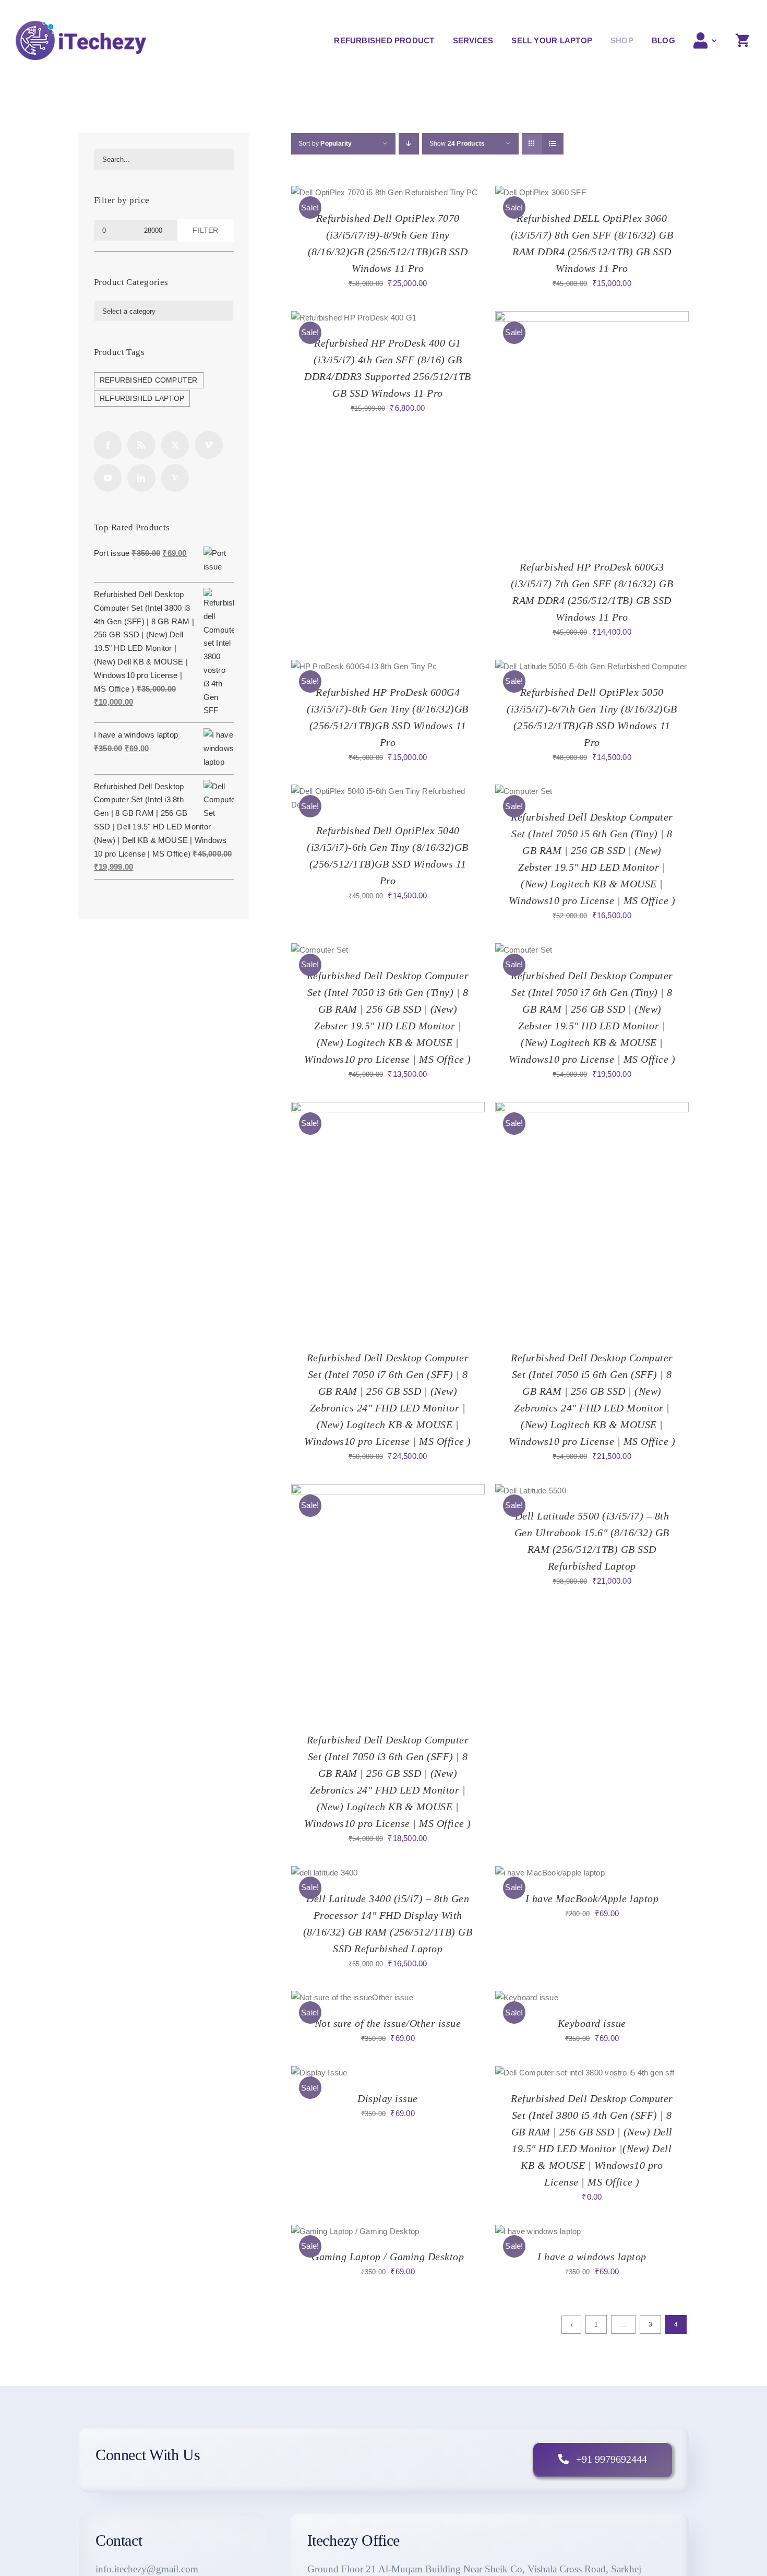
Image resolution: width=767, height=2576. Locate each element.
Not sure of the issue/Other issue (388, 2023)
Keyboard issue (592, 2023)
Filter (205, 230)
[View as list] (553, 144)
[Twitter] (175, 445)
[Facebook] (108, 445)
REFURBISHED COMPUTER (149, 380)
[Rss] (141, 445)
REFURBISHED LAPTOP (142, 399)
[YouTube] (108, 478)
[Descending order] (409, 144)
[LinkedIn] (141, 478)
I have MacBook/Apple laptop (592, 1898)
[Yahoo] (175, 478)
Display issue (388, 2098)
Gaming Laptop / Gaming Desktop (388, 2257)
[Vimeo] (208, 445)
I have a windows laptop (592, 2257)
